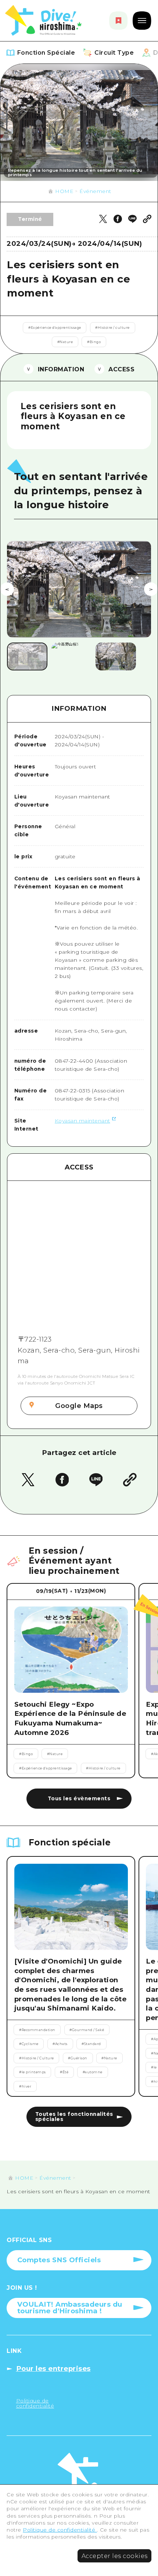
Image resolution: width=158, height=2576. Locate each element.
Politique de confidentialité (60, 2530)
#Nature (65, 342)
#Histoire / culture (112, 328)
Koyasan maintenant (82, 1121)
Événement (95, 191)
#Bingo (94, 342)
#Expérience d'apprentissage (55, 328)
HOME (64, 191)
